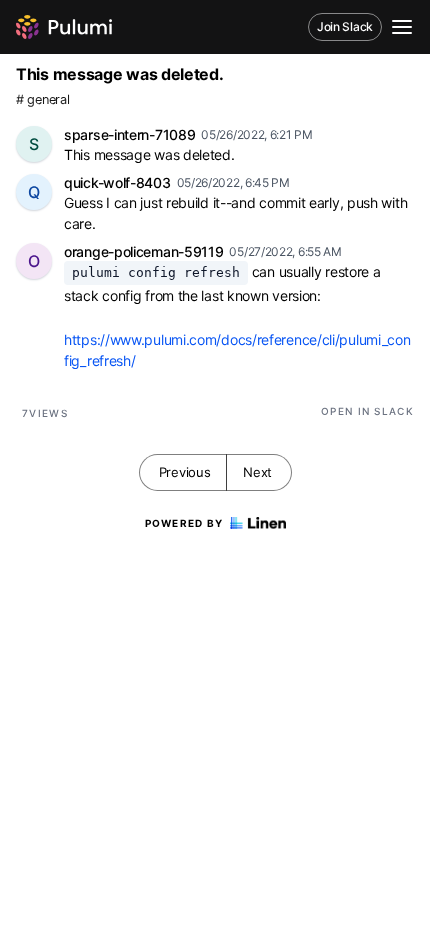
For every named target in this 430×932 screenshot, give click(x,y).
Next (257, 472)
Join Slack (345, 26)
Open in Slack (367, 411)
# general (42, 99)
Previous (185, 472)
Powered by (184, 523)
